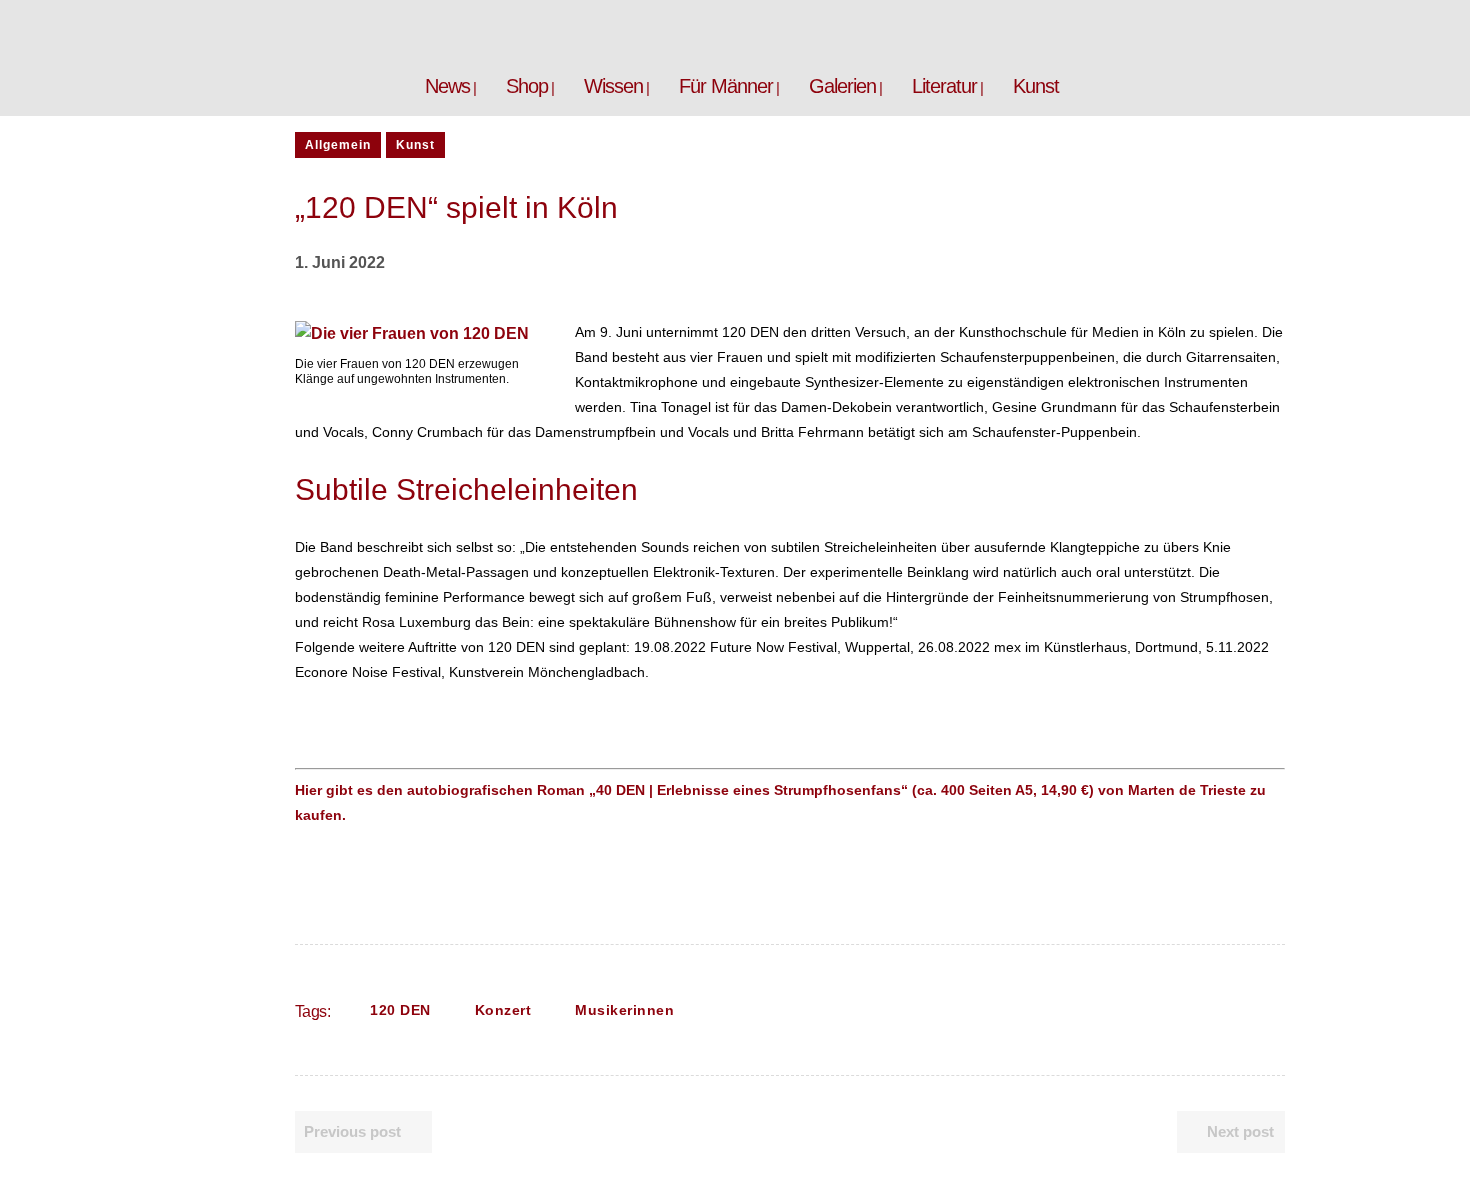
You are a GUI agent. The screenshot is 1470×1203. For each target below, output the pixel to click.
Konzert (503, 1010)
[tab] (790, 660)
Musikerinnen (624, 1010)
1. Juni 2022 (340, 262)
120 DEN (400, 1010)
